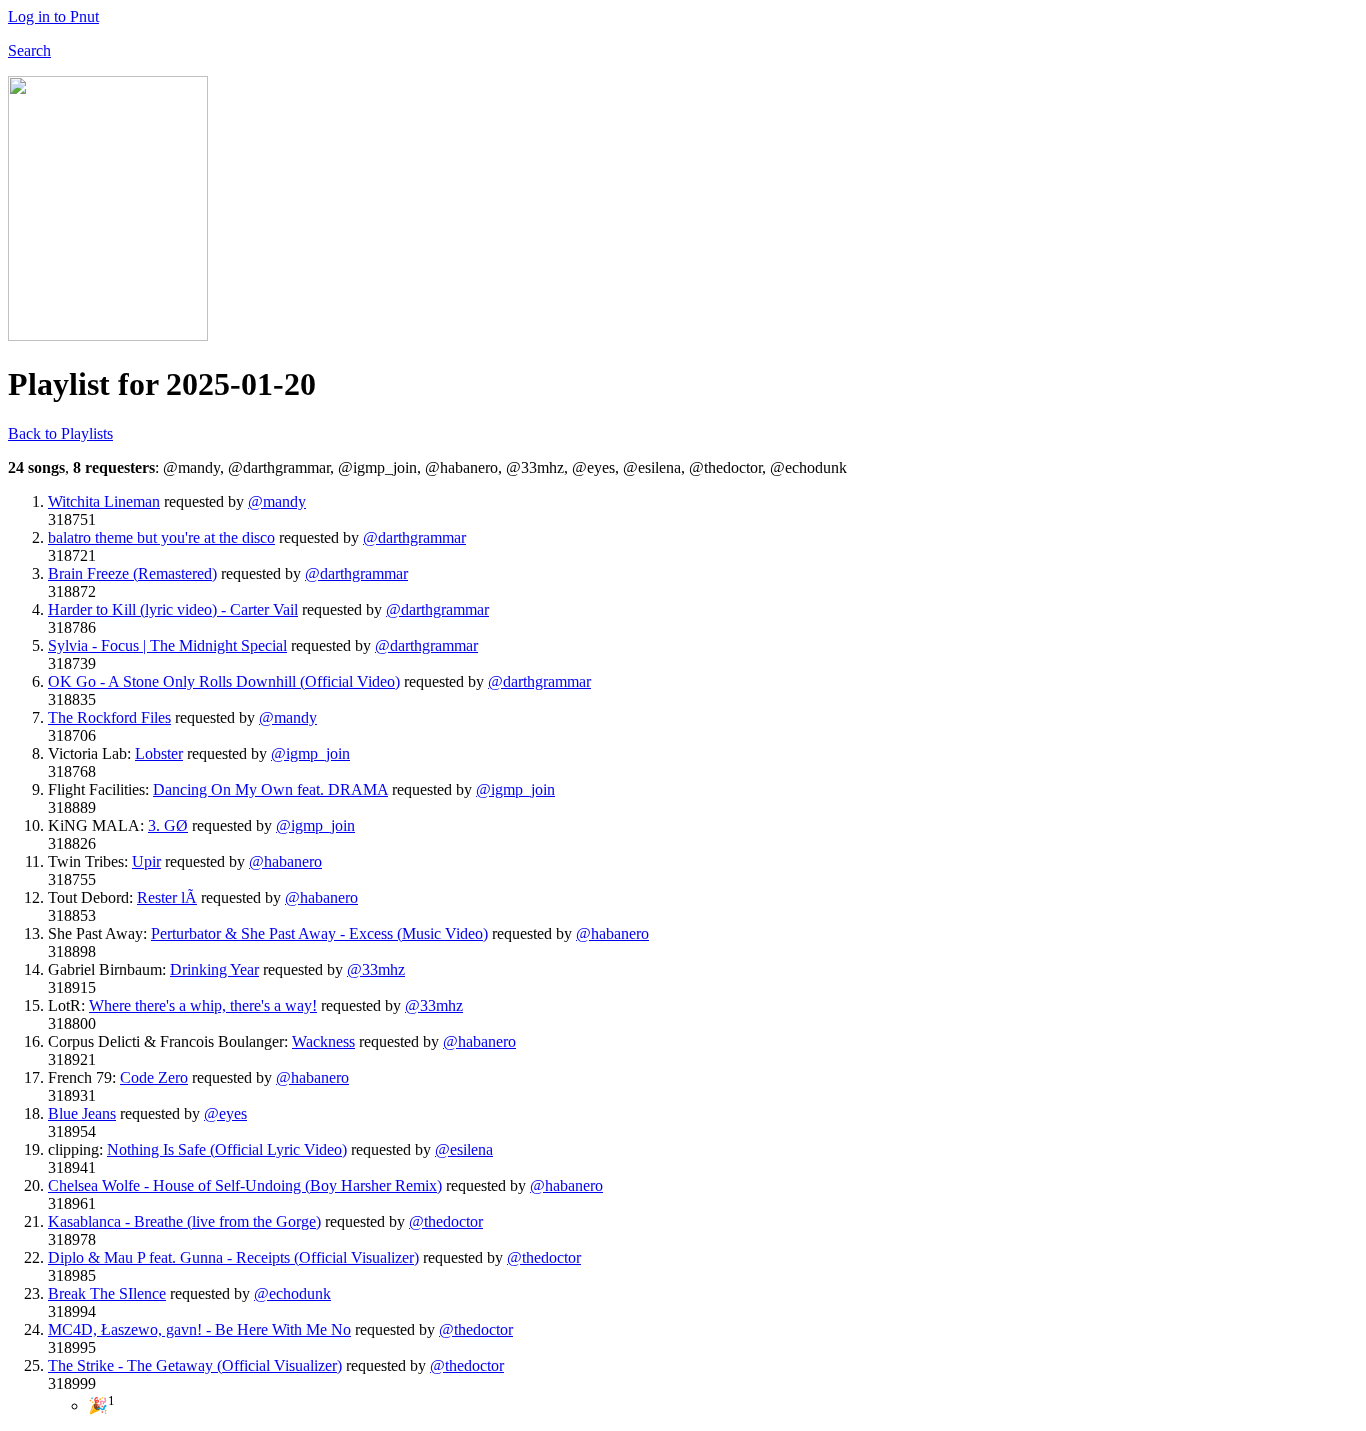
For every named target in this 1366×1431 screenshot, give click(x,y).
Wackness (323, 1041)
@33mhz (376, 969)
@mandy (277, 501)
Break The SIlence (107, 1293)
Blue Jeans (82, 1113)
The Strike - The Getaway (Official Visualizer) (195, 1365)
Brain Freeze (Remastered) (132, 573)
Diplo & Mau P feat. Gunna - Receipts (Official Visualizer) (233, 1257)
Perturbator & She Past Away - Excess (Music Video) (319, 933)
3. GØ (168, 825)
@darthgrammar (414, 537)
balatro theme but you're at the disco (161, 537)
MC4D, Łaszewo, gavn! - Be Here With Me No (199, 1329)
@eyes (225, 1113)
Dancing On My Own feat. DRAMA (270, 789)
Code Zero (154, 1077)
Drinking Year (214, 969)
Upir (146, 861)
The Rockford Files (109, 717)
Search (29, 50)
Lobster (159, 753)
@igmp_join (310, 753)
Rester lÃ (167, 897)
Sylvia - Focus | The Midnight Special (167, 645)
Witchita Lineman (104, 501)
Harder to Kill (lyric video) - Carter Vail (173, 609)
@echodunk (292, 1293)
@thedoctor (446, 1221)
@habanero (285, 861)
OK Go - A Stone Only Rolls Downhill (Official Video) (224, 681)
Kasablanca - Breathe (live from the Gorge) (184, 1221)
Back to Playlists (60, 433)
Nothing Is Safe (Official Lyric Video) (227, 1149)
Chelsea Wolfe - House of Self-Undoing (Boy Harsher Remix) (245, 1185)
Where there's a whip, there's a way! (203, 1005)
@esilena (464, 1149)
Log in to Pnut (53, 16)
